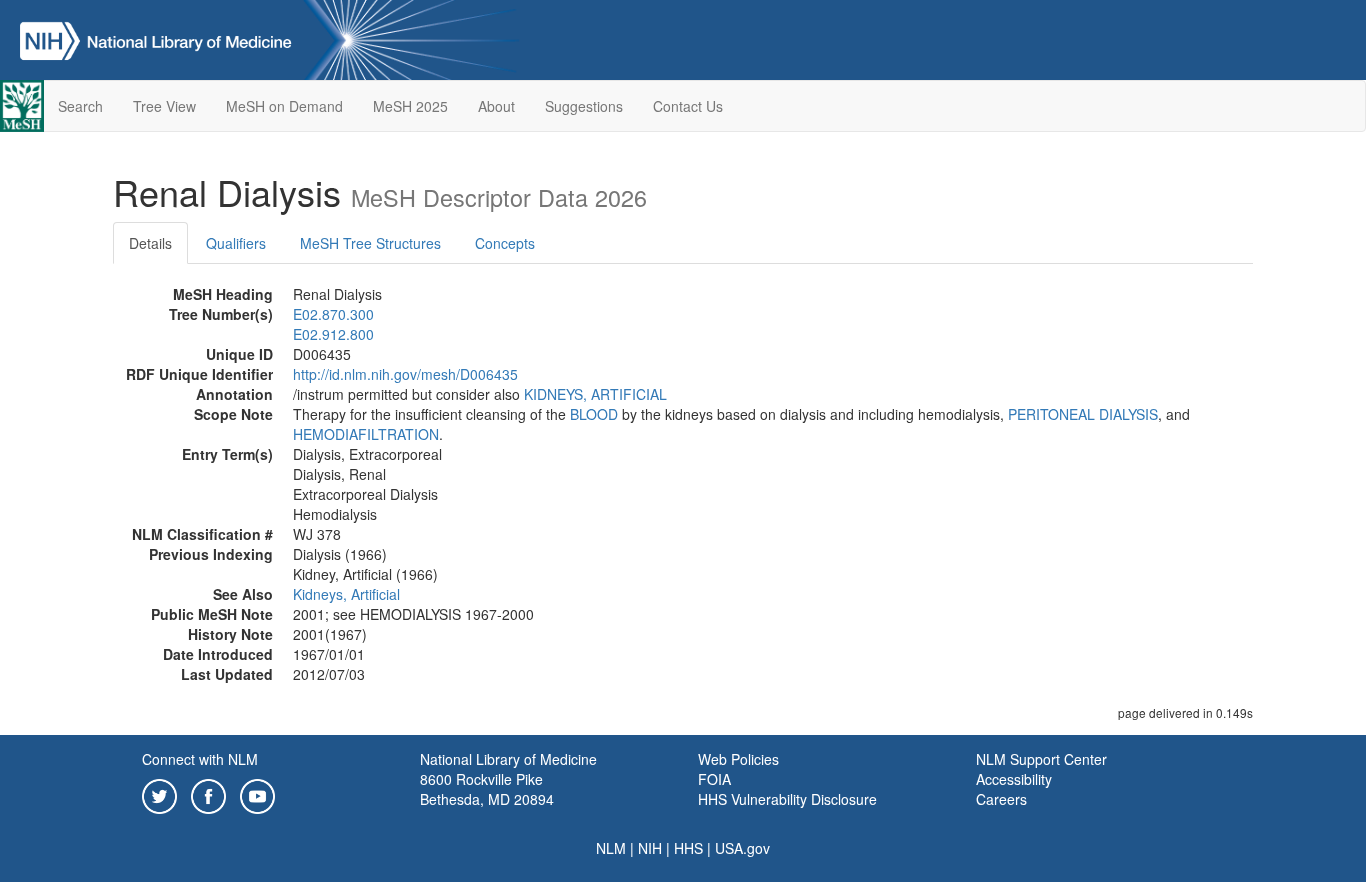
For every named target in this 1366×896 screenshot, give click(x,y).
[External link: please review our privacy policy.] (159, 794)
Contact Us (688, 106)
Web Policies (738, 759)
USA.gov (742, 848)
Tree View (164, 106)
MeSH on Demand (284, 106)
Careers (1001, 799)
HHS (688, 848)
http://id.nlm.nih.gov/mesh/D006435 (405, 374)
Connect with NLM (200, 759)
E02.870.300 (333, 314)
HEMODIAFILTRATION (366, 434)
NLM (611, 848)
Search (80, 106)
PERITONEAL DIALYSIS (1083, 414)
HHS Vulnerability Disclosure (787, 799)
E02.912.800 (333, 334)
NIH (650, 848)
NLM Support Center (1041, 759)
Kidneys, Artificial (346, 594)
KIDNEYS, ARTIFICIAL (595, 394)
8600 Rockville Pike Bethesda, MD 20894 (487, 789)
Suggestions (584, 106)
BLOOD (594, 414)
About (496, 106)
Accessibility (1014, 779)
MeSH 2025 (410, 106)
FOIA (714, 779)
